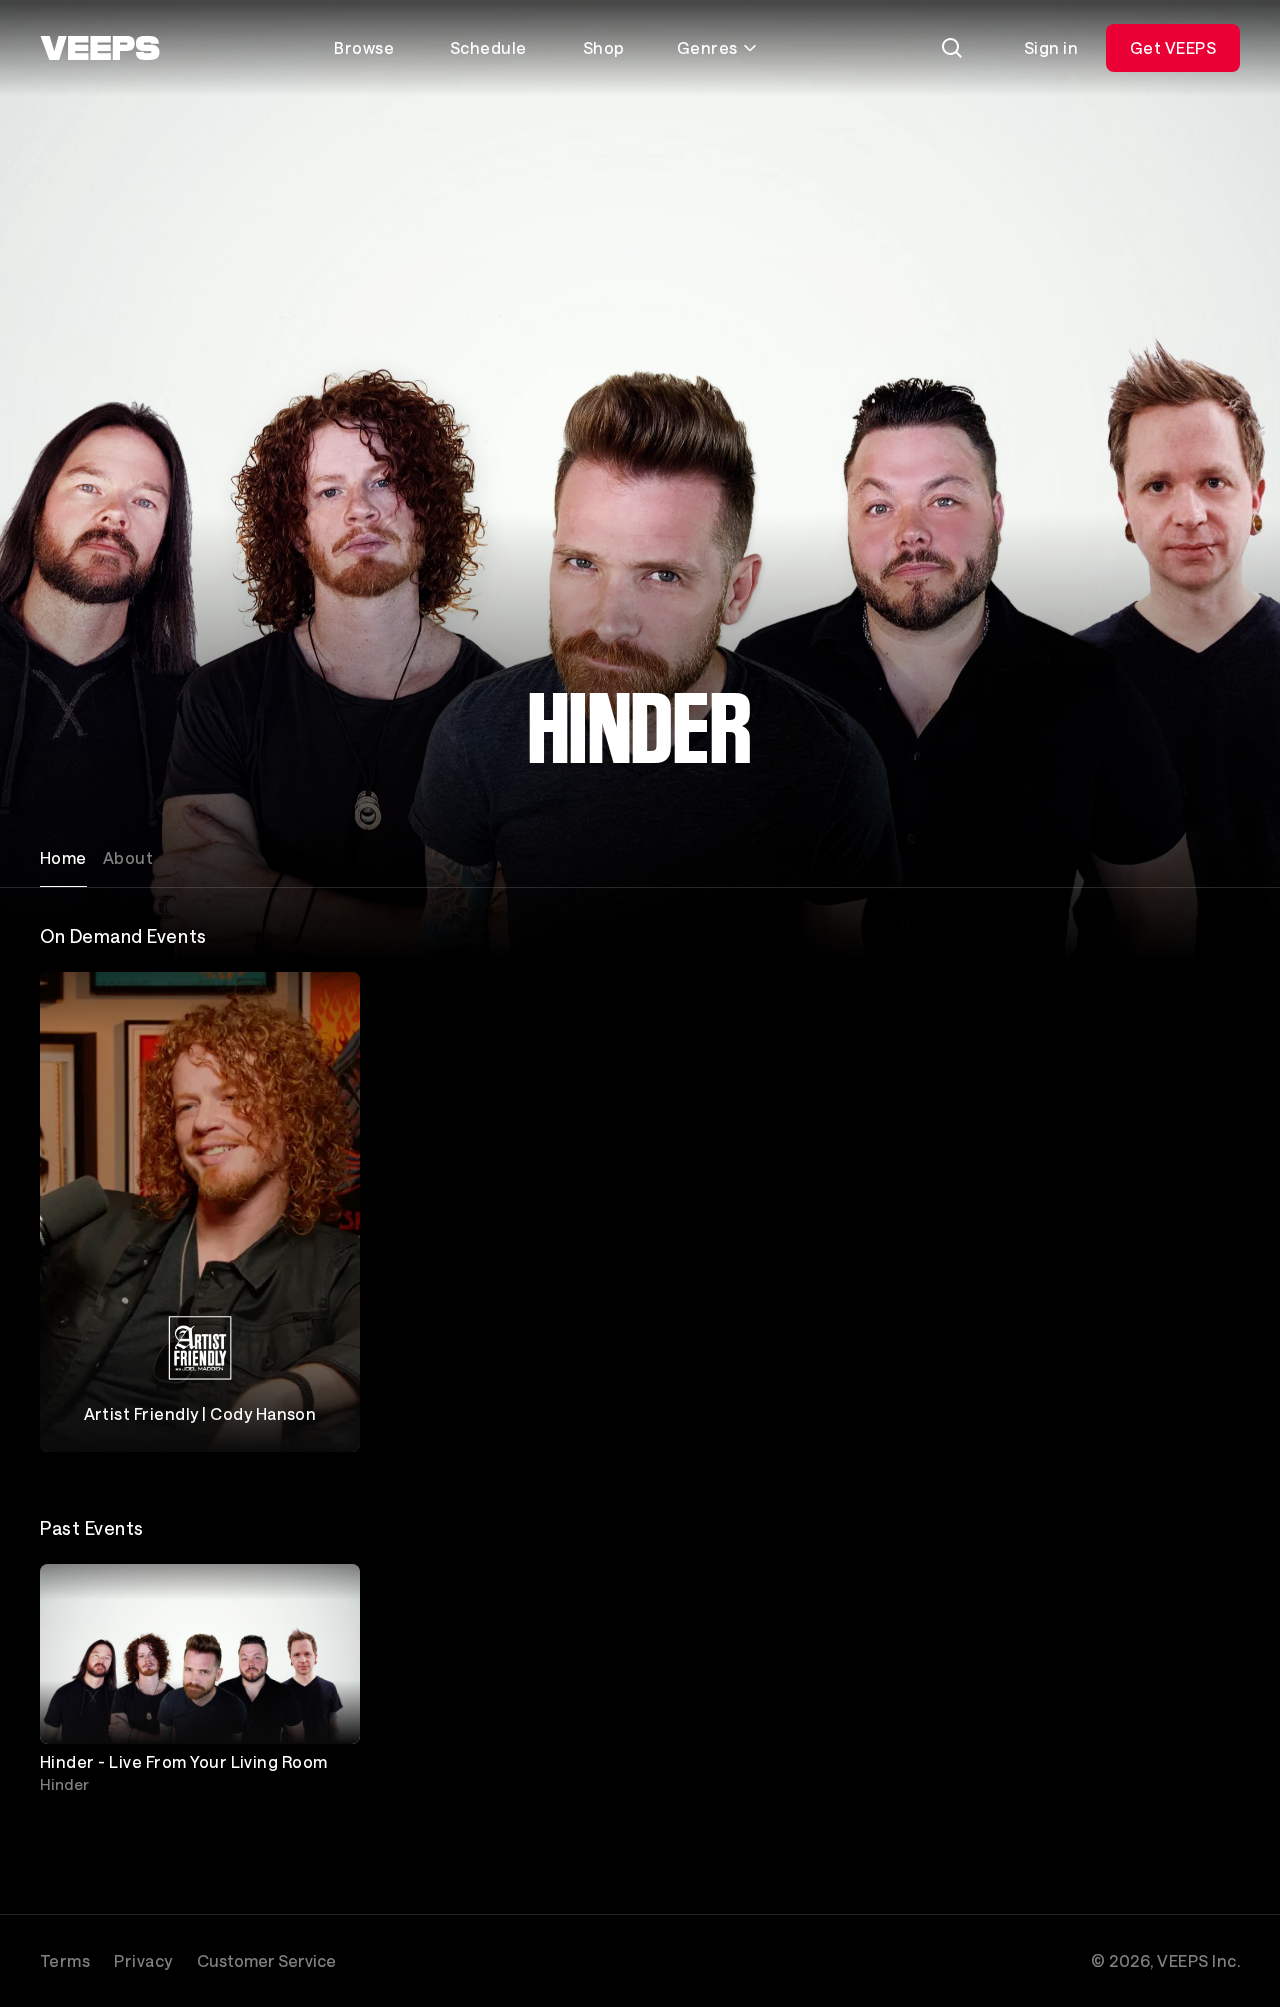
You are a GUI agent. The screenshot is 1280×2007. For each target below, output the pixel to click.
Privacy (143, 1960)
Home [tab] (63, 857)
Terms (65, 1960)
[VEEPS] (100, 48)
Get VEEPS (1173, 47)
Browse (364, 47)
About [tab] (128, 857)
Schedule (488, 47)
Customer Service (266, 1960)
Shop (604, 47)
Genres (707, 47)
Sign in (1051, 47)
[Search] (952, 48)
